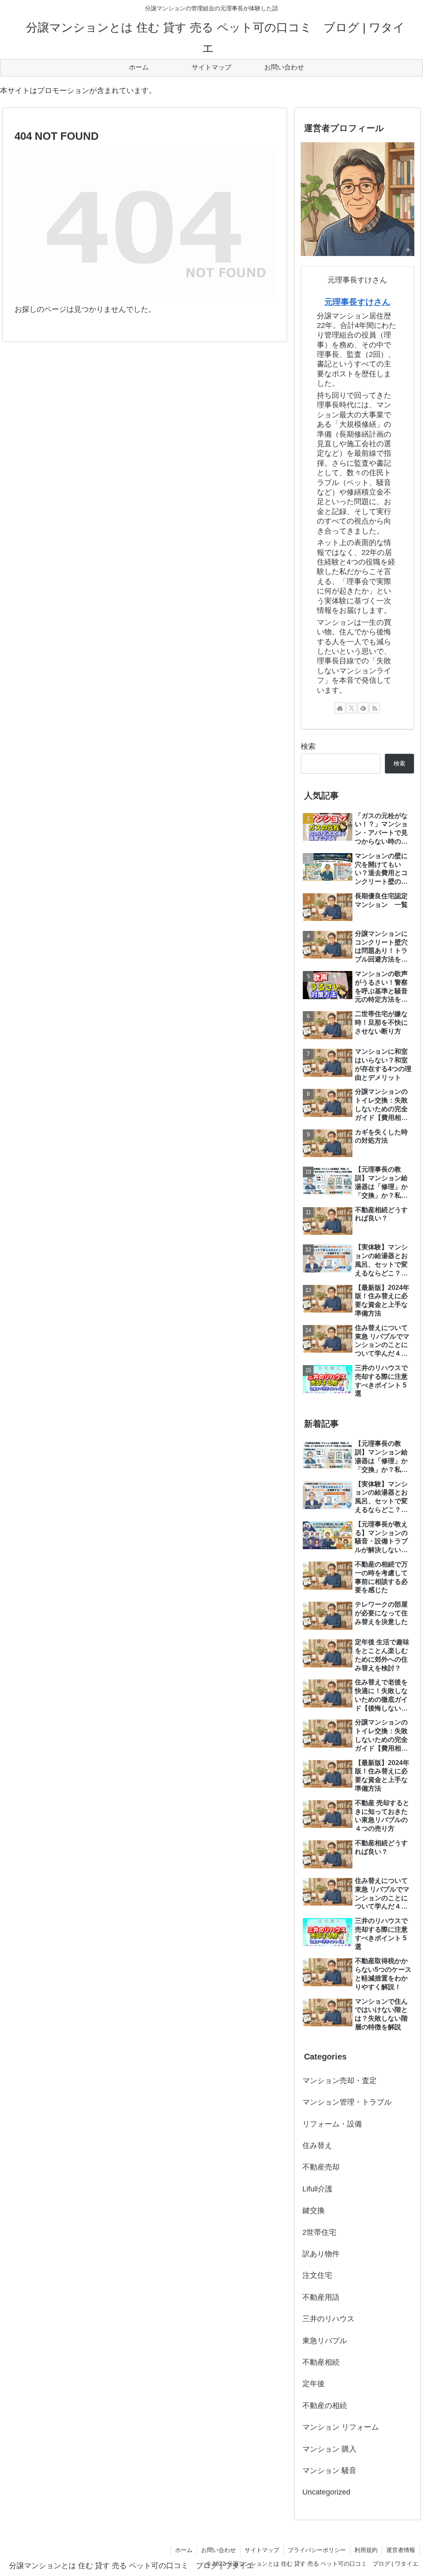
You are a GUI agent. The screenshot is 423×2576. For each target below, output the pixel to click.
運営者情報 (401, 2550)
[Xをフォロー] (352, 708)
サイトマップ (262, 2550)
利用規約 (366, 2550)
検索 (308, 746)
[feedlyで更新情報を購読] (363, 708)
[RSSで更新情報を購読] (375, 708)
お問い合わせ (219, 2550)
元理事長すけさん (357, 302)
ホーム (184, 2550)
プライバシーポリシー (317, 2550)
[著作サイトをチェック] (340, 708)
